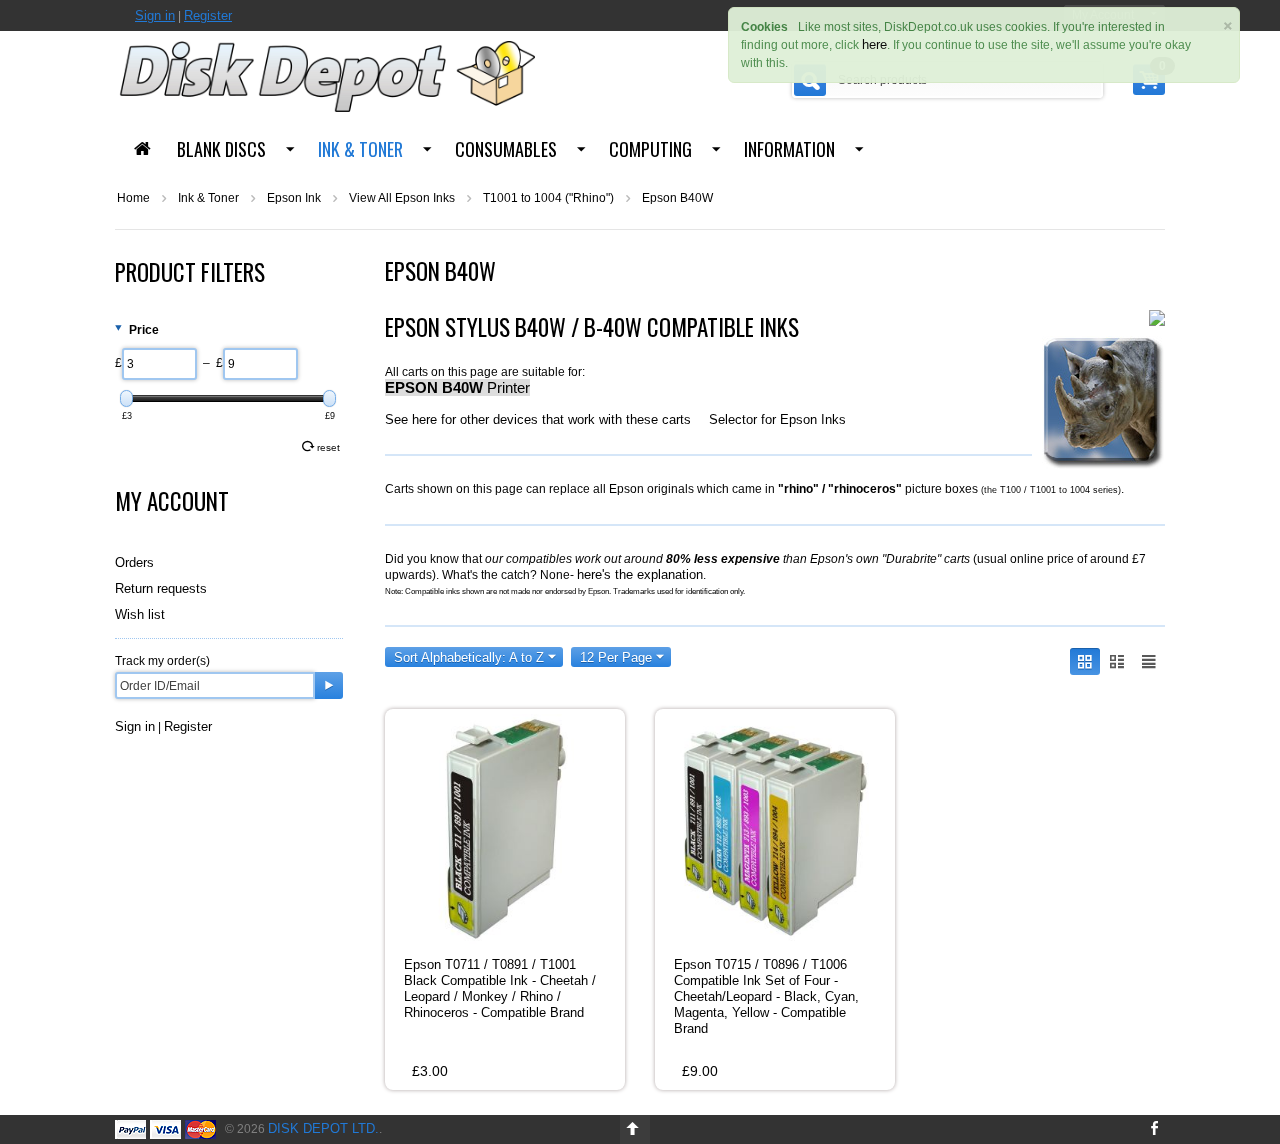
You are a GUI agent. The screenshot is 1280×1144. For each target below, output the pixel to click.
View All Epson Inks (402, 198)
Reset (328, 447)
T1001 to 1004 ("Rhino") (548, 198)
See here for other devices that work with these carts (538, 419)
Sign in (155, 15)
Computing (650, 149)
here (874, 44)
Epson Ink (294, 198)
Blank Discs (221, 149)
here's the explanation (640, 574)
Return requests (161, 588)
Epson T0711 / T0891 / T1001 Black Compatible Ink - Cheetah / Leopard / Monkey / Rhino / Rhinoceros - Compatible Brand (500, 988)
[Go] (329, 685)
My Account (172, 501)
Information (789, 149)
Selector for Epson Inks (777, 419)
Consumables (506, 149)
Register (208, 15)
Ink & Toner (360, 149)
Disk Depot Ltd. (323, 1128)
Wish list (140, 614)
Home (133, 198)
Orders (134, 562)
